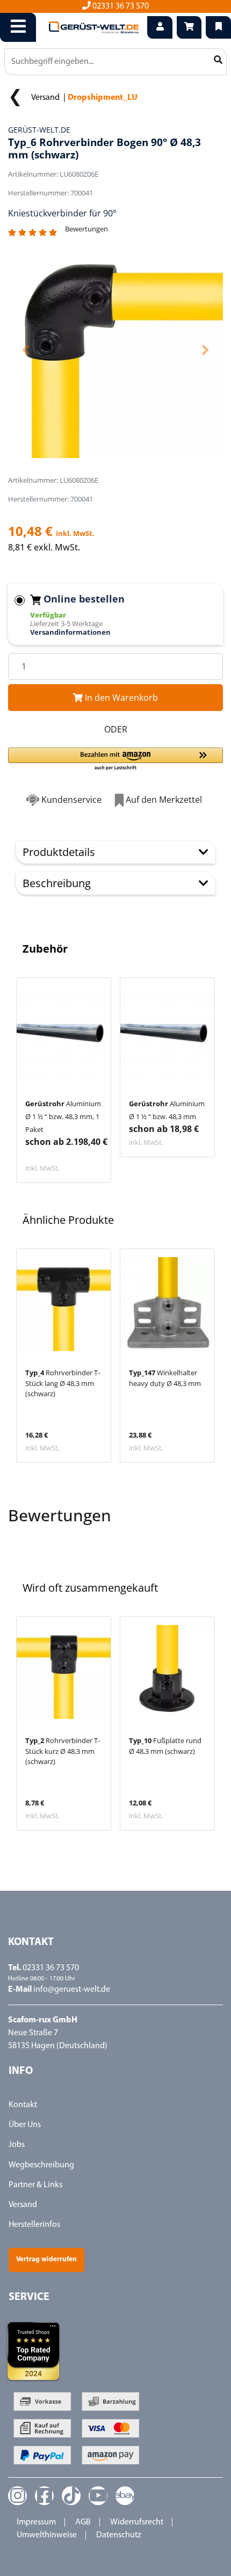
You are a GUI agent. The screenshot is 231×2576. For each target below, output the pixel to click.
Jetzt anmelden (116, 1394)
